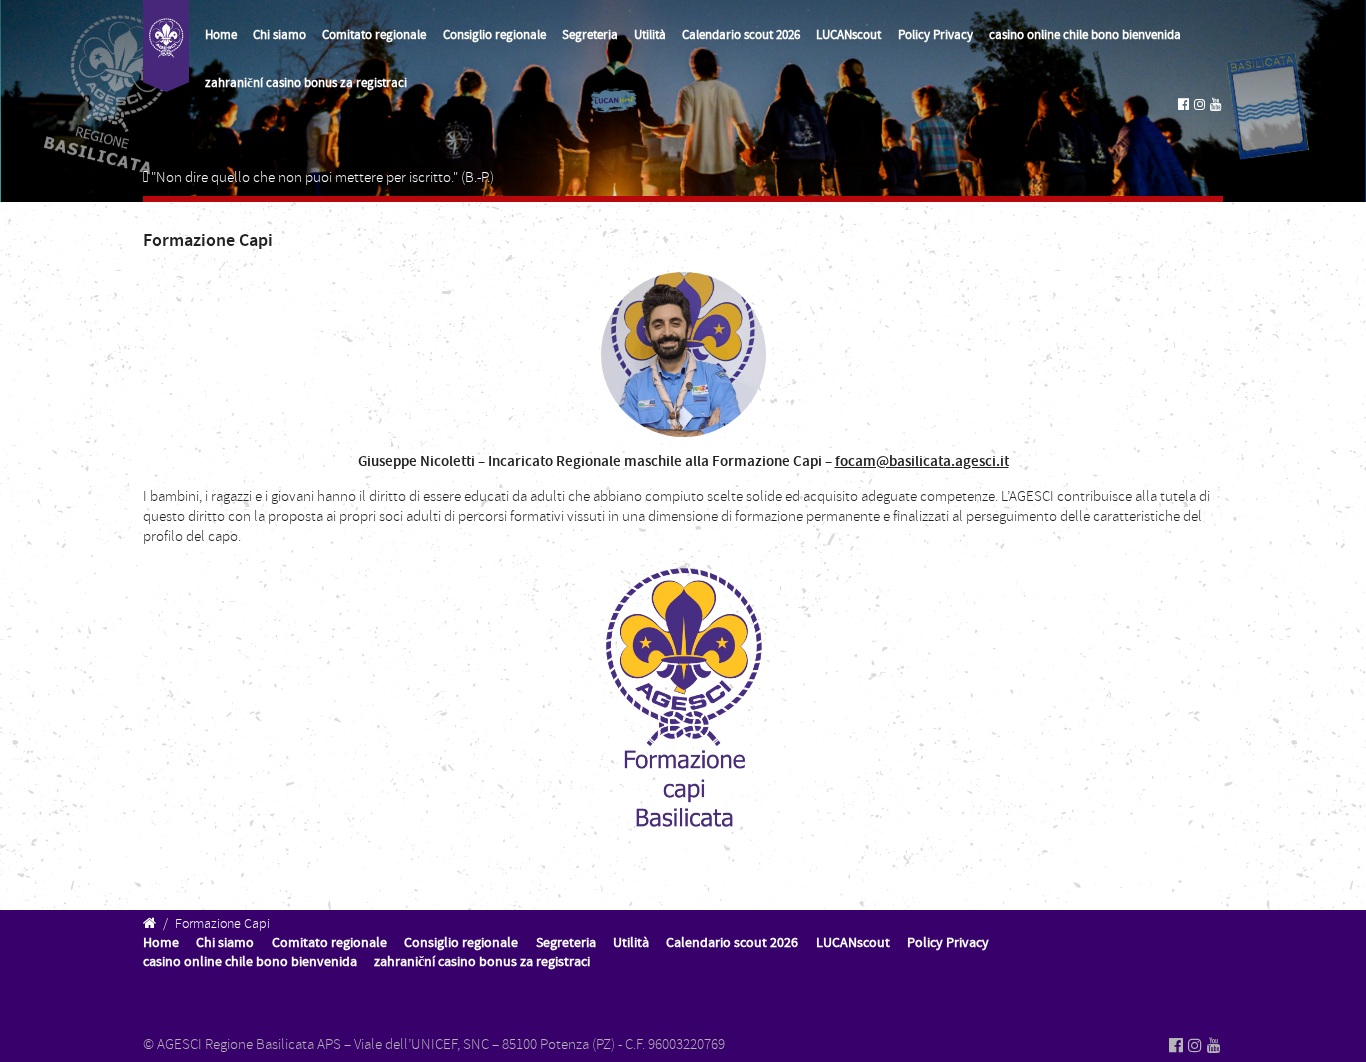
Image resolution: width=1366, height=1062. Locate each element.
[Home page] (166, 46)
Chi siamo (279, 35)
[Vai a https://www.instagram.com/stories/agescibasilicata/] (1199, 104)
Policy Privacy (935, 35)
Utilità (650, 35)
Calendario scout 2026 (741, 35)
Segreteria (590, 35)
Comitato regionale (374, 35)
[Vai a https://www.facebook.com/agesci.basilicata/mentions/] (1183, 104)
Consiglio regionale (494, 35)
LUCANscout (848, 35)
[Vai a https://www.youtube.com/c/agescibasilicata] (1215, 104)
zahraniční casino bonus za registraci (306, 83)
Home (221, 35)
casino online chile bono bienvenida (1085, 35)
